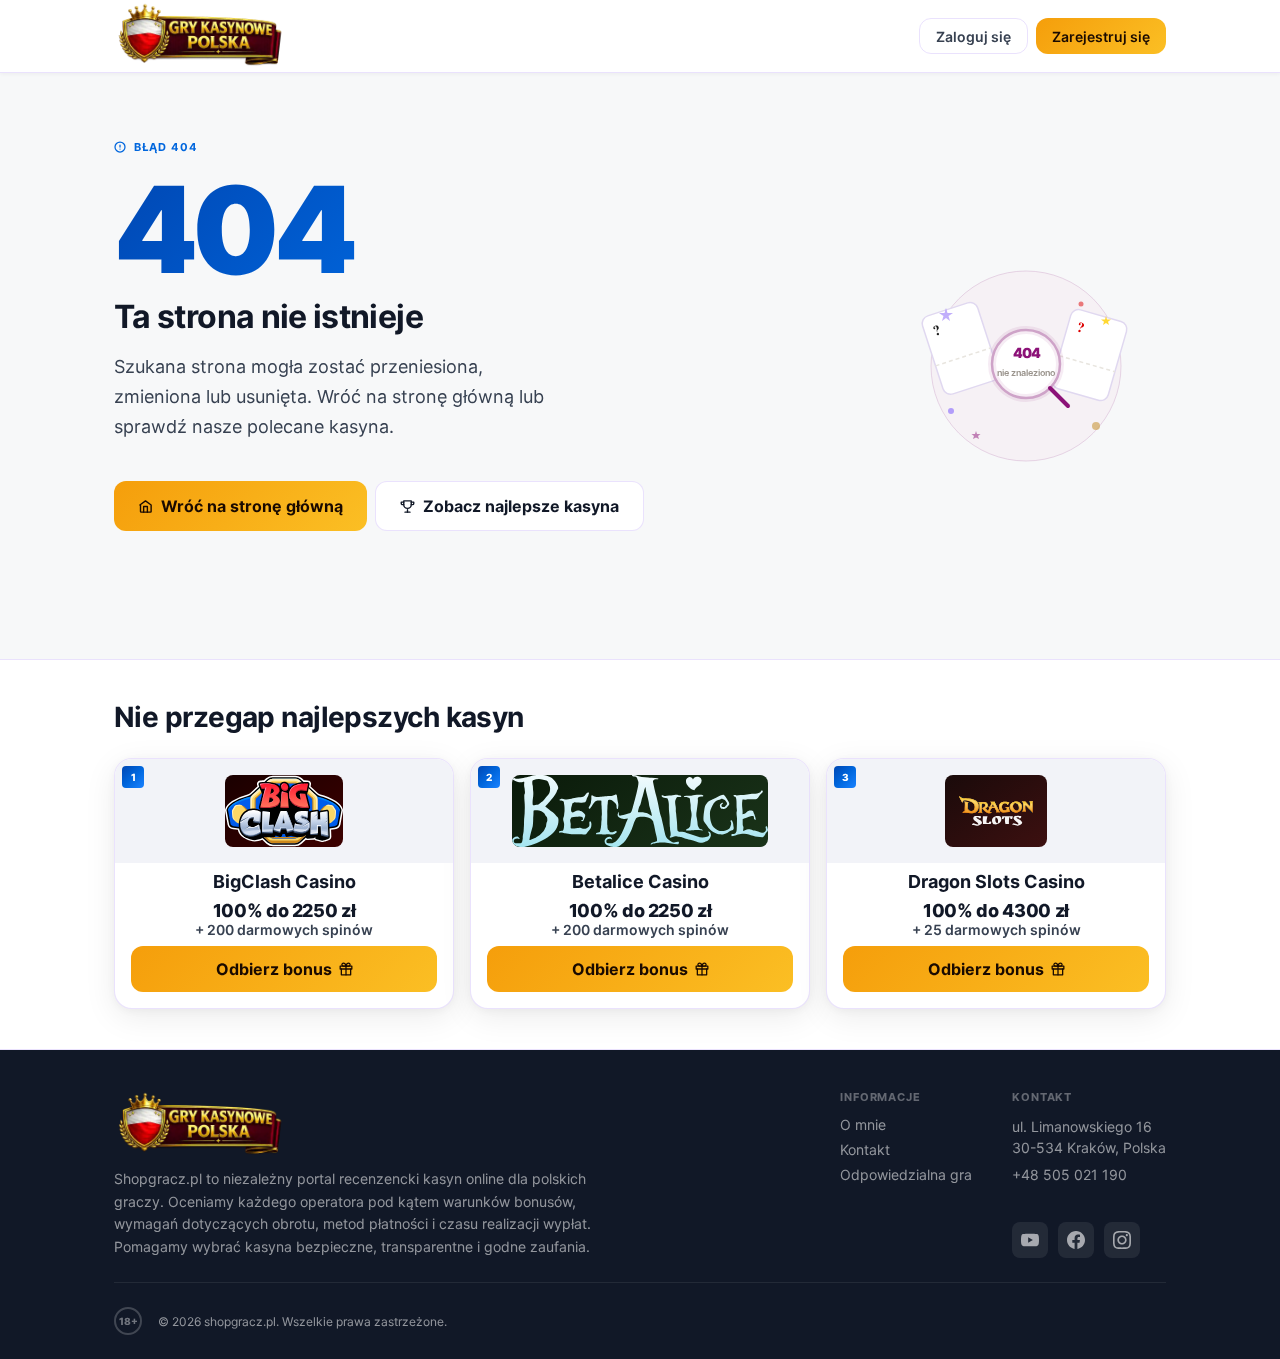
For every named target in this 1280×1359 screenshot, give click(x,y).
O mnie (863, 1124)
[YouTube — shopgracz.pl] (1030, 1240)
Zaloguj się (973, 36)
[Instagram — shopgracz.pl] (1122, 1240)
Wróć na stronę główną (252, 506)
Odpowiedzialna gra (906, 1174)
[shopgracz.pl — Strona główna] (200, 36)
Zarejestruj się (1101, 36)
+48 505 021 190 (1069, 1174)
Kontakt (865, 1149)
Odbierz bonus (274, 969)
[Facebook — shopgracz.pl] (1076, 1240)
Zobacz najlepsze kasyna (521, 506)
